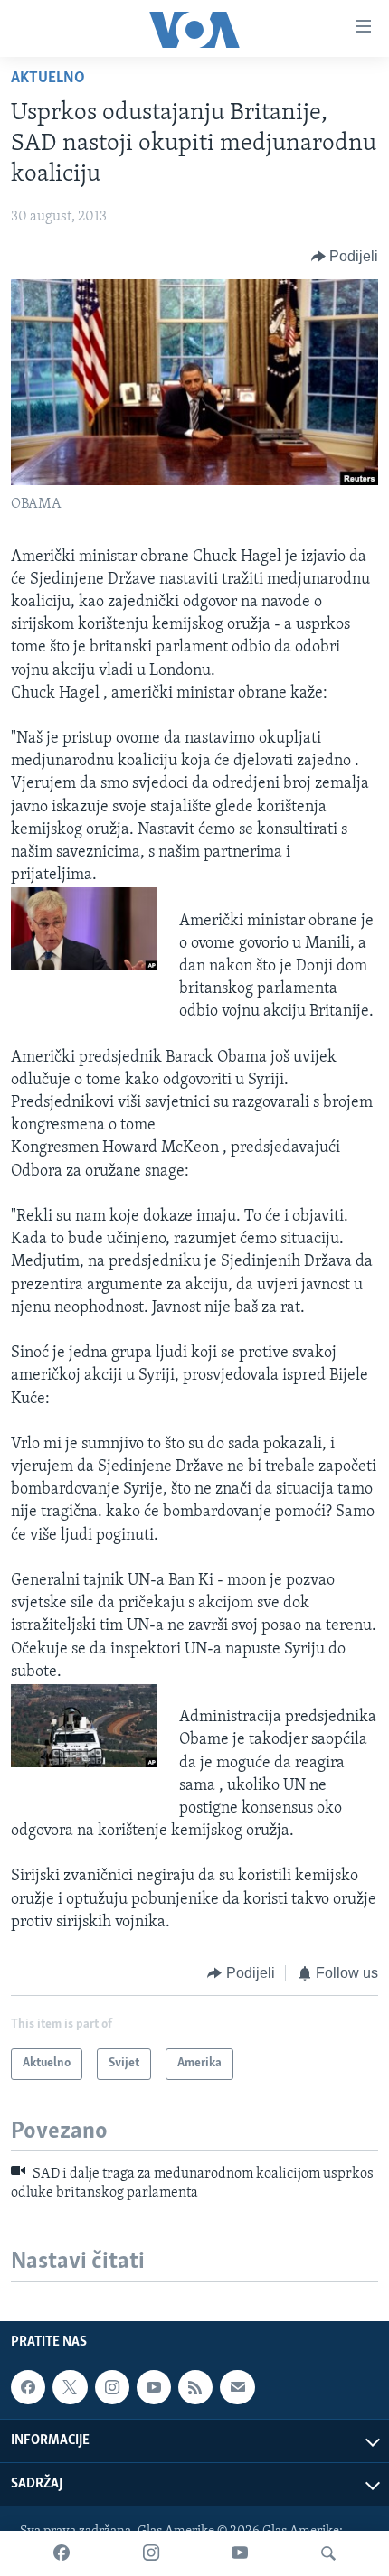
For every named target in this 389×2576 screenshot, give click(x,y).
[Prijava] (237, 2387)
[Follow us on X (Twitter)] (70, 2387)
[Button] (345, 257)
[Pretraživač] (328, 2553)
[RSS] (195, 2387)
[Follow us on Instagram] (112, 2387)
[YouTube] (240, 2553)
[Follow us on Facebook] (28, 2387)
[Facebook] (62, 2553)
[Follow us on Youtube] (154, 2387)
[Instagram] (151, 2553)
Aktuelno (48, 79)
